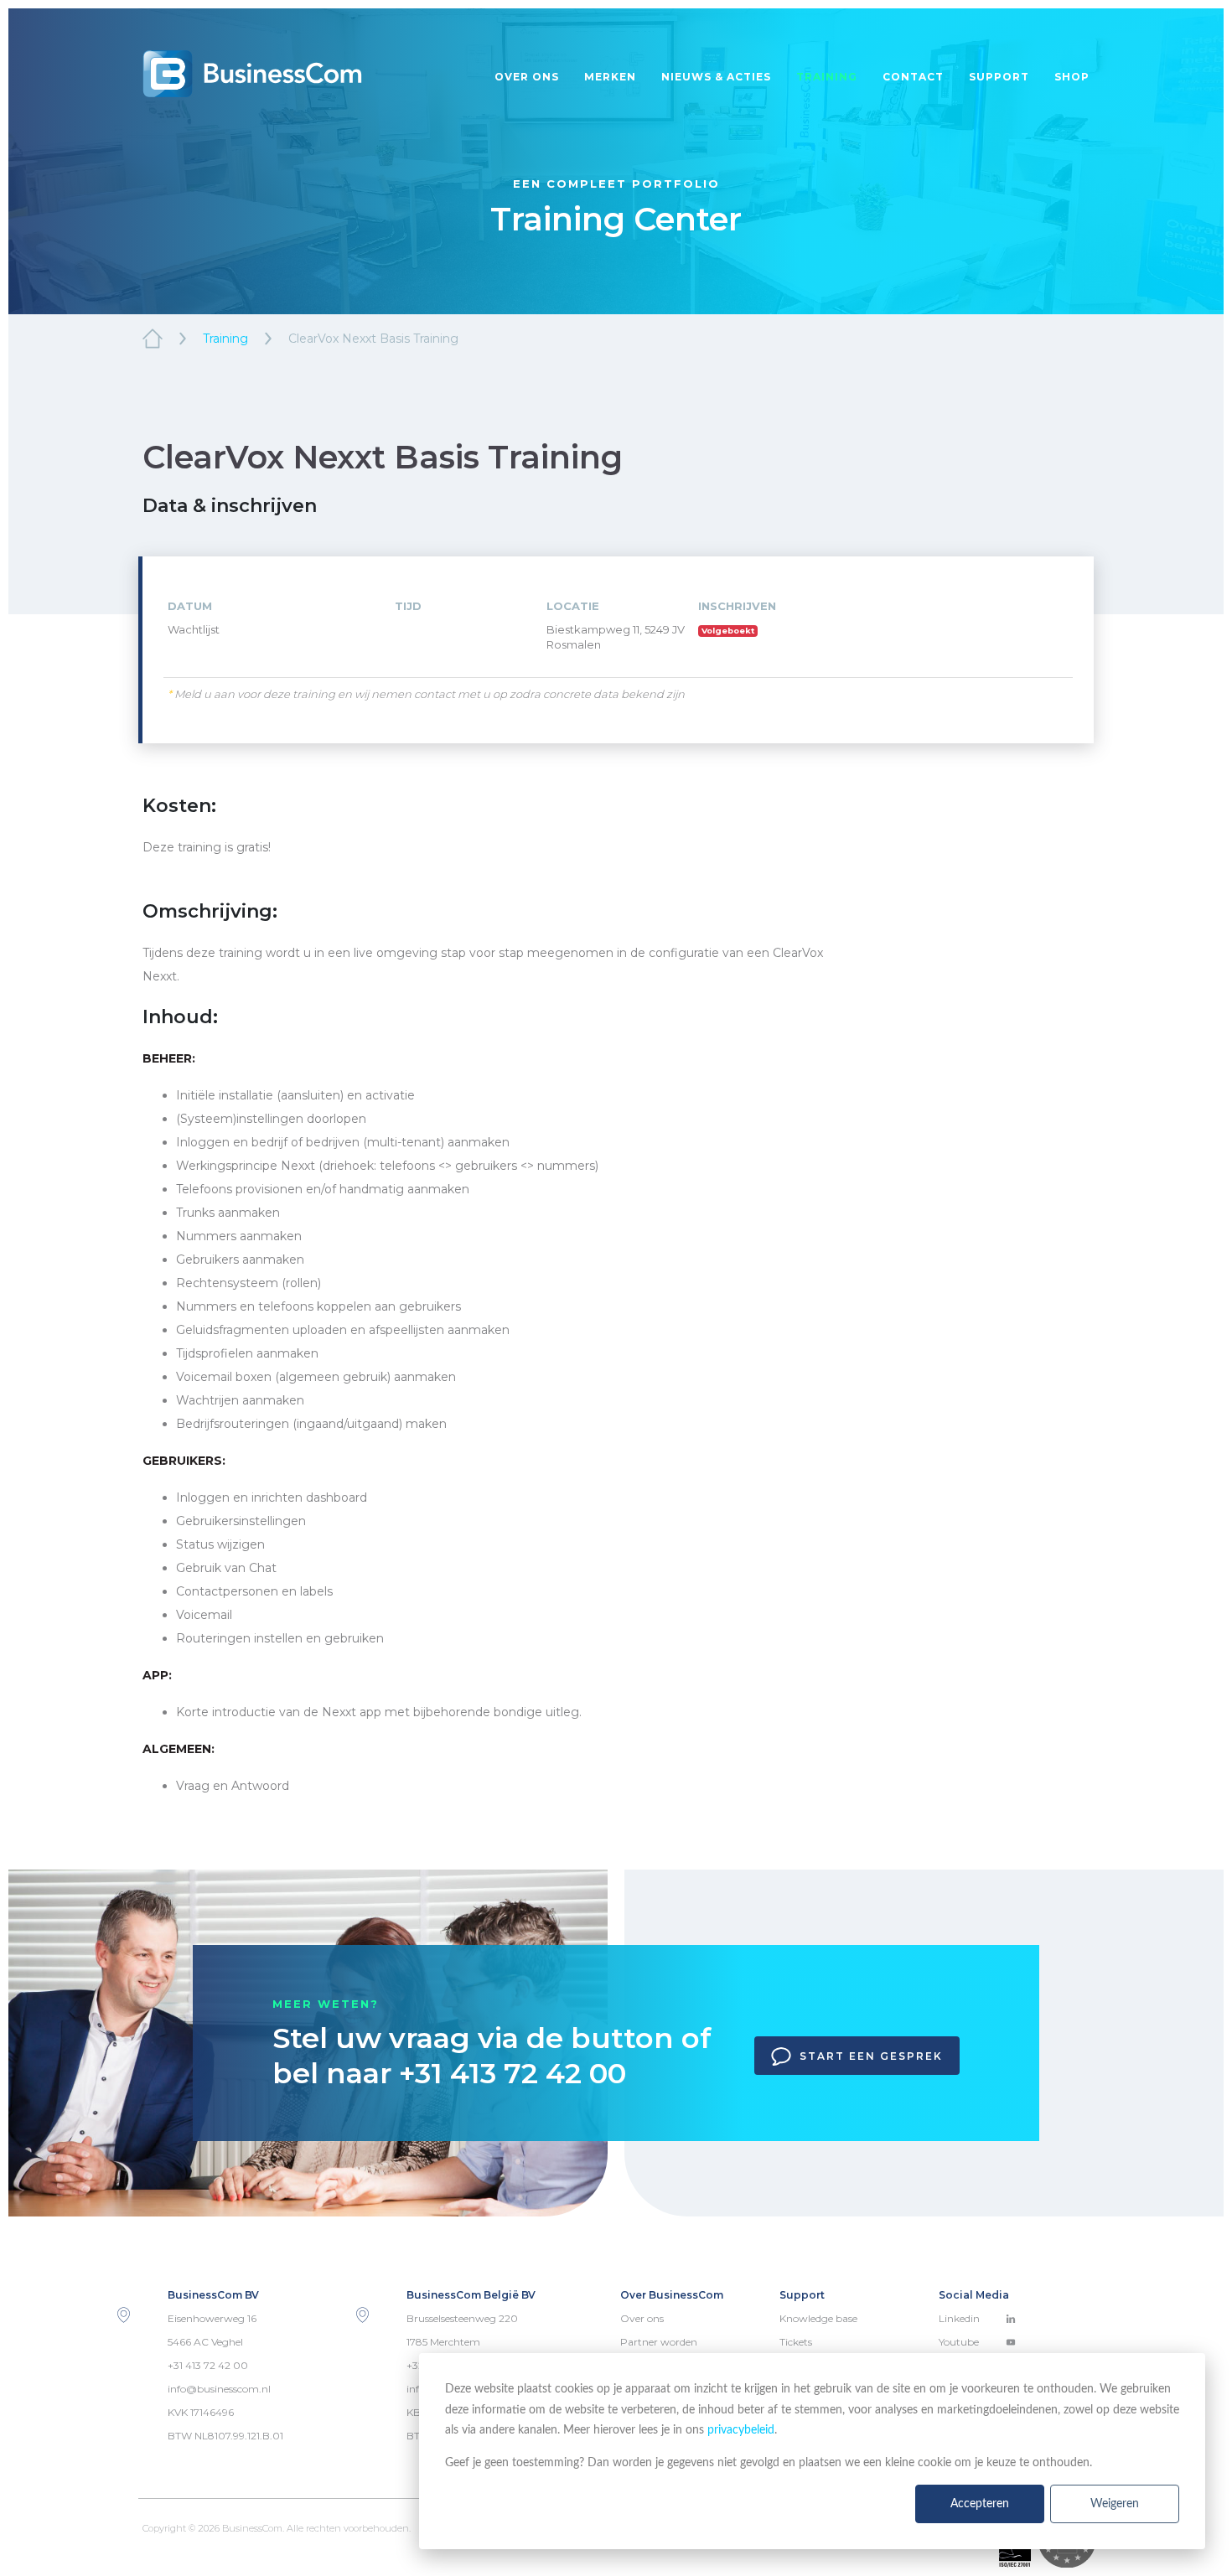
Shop (1072, 77)
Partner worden (659, 2342)
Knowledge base (818, 2318)
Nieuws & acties (716, 77)
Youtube (959, 2342)
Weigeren (1115, 2504)
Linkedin (959, 2318)
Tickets (796, 2342)
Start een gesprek (871, 2056)
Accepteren (980, 2504)
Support (999, 77)
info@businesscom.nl (219, 2389)
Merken (610, 77)
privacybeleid (741, 2430)
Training (827, 77)
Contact (913, 77)
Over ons (527, 77)
